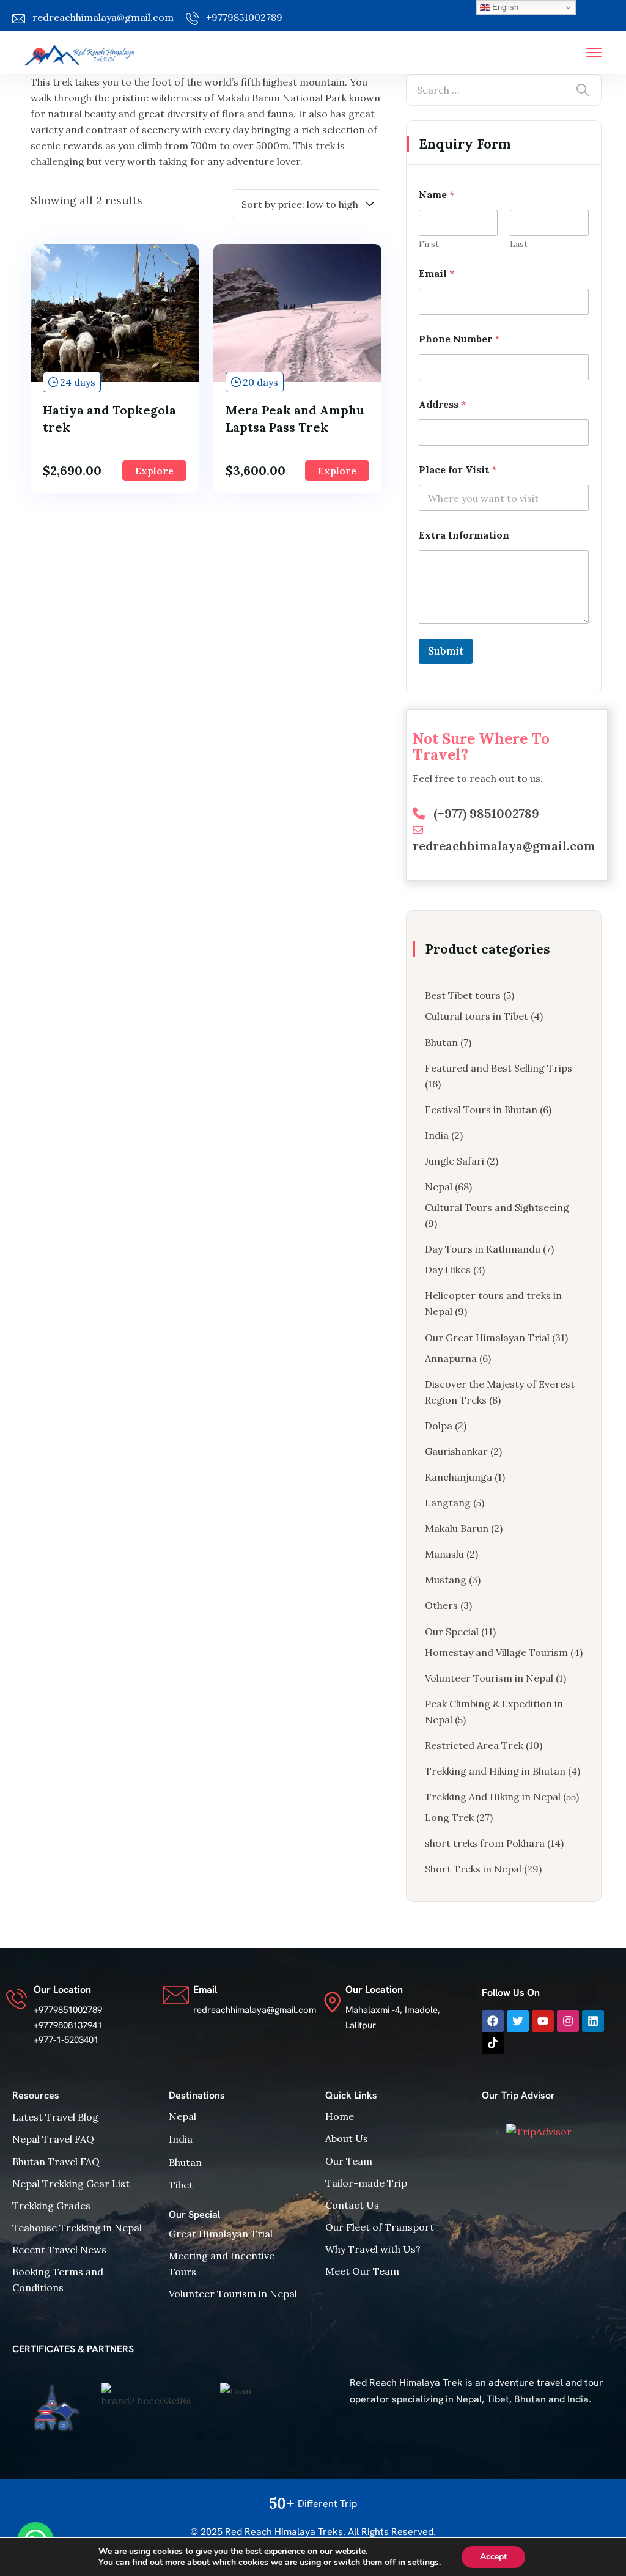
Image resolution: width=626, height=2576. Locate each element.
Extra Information (464, 535)
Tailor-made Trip (366, 2183)
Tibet (181, 2185)
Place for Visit (458, 470)
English (504, 7)
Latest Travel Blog (55, 2117)
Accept (493, 2557)
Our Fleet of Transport (380, 2227)
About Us (347, 2138)
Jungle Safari (455, 1161)
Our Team (349, 2161)
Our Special (452, 1632)
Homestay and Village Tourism (496, 1652)
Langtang (448, 1503)
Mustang (446, 1580)
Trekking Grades (51, 2206)
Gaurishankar (456, 1451)
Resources (36, 2095)
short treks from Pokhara (485, 1843)
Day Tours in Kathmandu (483, 1249)
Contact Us (352, 2205)
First (429, 244)
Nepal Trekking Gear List (71, 2184)
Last (519, 244)
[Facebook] (493, 2021)
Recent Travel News (59, 2250)
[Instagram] (568, 2021)
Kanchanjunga (458, 1477)
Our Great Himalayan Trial (487, 1338)
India (437, 1135)
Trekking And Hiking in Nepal (493, 1797)
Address (442, 404)
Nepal (439, 1187)
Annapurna (451, 1358)
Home (340, 2116)
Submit (446, 651)
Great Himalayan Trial (221, 2234)
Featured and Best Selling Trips (499, 1068)
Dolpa (439, 1426)
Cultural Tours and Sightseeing (497, 1207)
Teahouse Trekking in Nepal (77, 2228)
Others (441, 1605)
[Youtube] (543, 2021)
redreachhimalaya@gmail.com (103, 17)
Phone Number (459, 339)
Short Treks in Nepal (473, 1869)
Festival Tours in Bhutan (481, 1110)
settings (423, 2563)
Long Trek (449, 1817)
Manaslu (444, 1554)
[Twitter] (518, 2021)
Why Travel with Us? (373, 2249)
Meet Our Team (362, 2271)
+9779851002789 (244, 17)
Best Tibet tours (463, 995)
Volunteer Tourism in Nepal (489, 1678)
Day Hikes (448, 1270)
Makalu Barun (457, 1528)
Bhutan (441, 1042)
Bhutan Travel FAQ (56, 2162)
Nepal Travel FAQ (53, 2139)
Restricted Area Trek (474, 1745)
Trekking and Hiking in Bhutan (495, 1771)
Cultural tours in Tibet (477, 1016)
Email (436, 274)
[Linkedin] (593, 2021)
